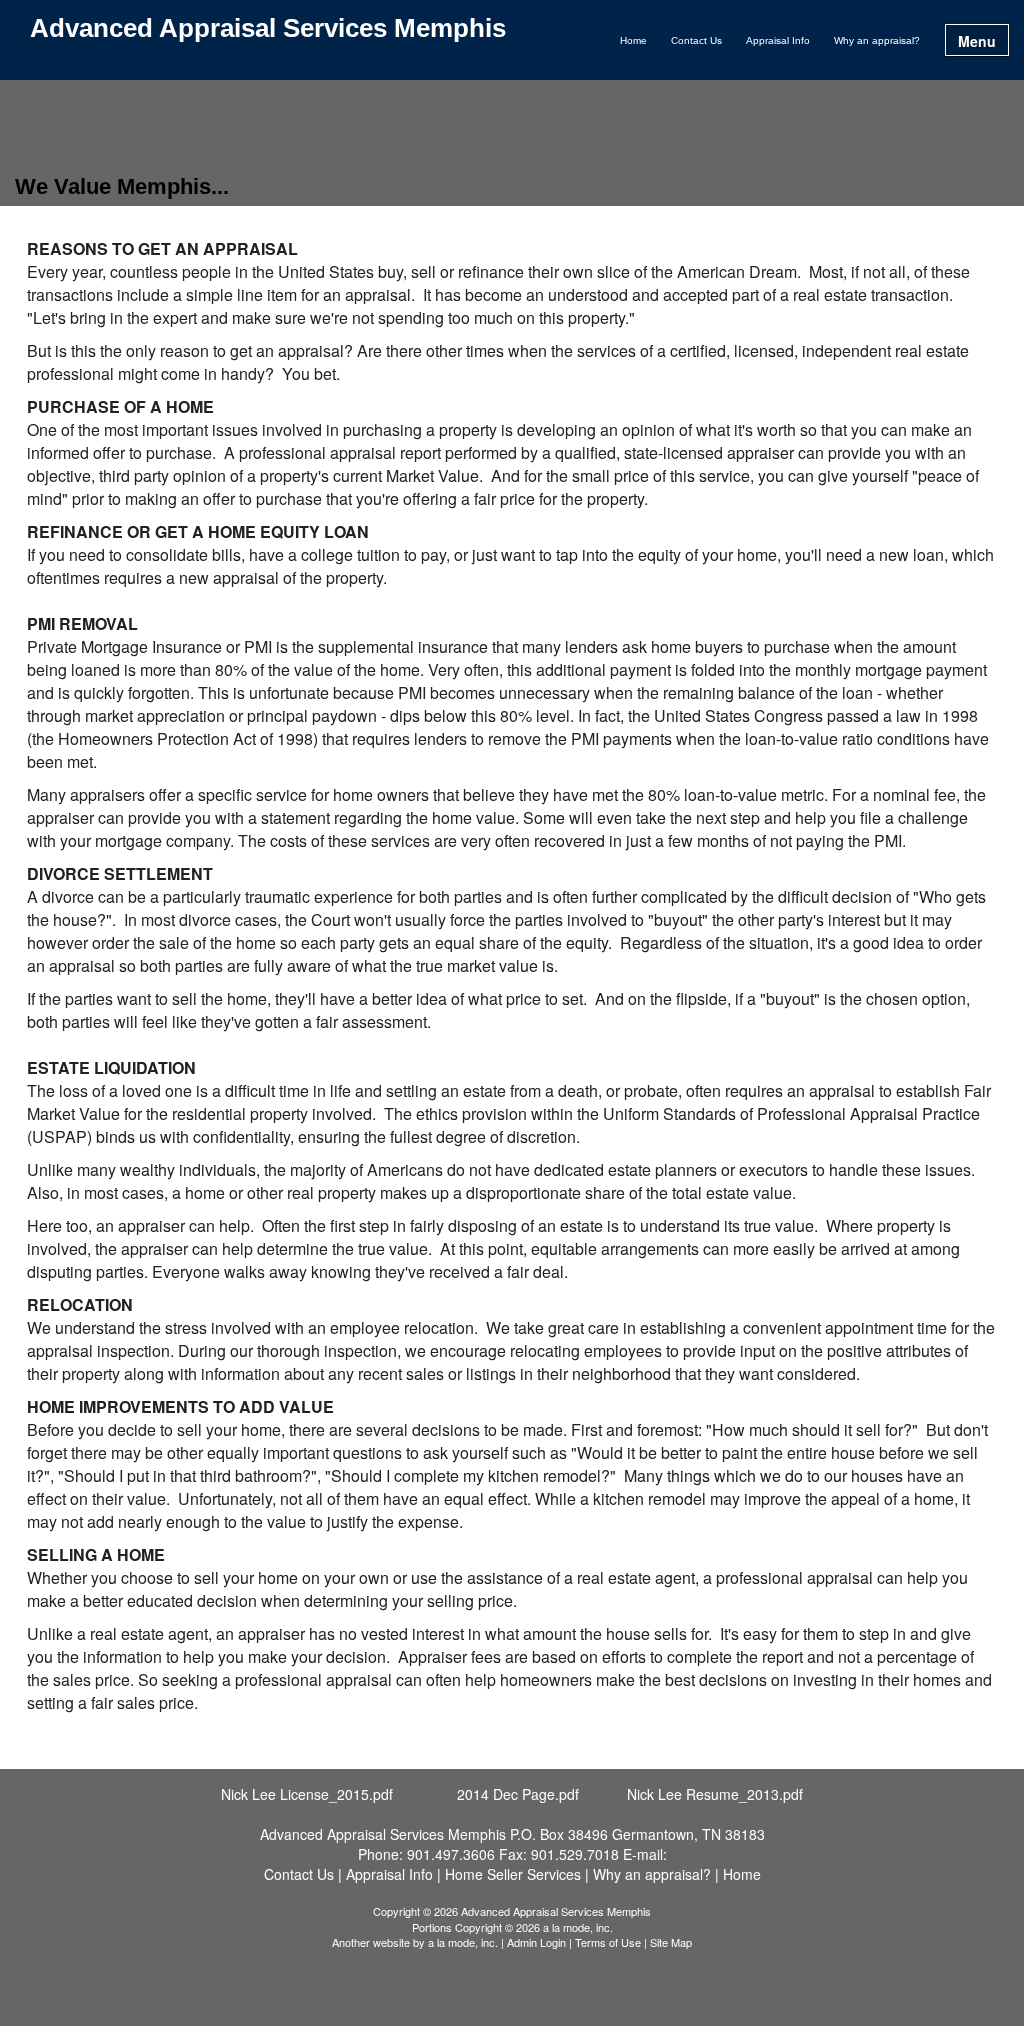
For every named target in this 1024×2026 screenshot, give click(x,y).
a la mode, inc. (463, 1942)
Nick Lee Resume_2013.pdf (715, 1794)
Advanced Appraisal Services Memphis (268, 29)
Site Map (671, 1942)
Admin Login (536, 1942)
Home (633, 40)
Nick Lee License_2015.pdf (307, 1794)
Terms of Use (608, 1942)
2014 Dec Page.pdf (518, 1794)
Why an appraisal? (877, 40)
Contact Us (696, 40)
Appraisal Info (778, 40)
